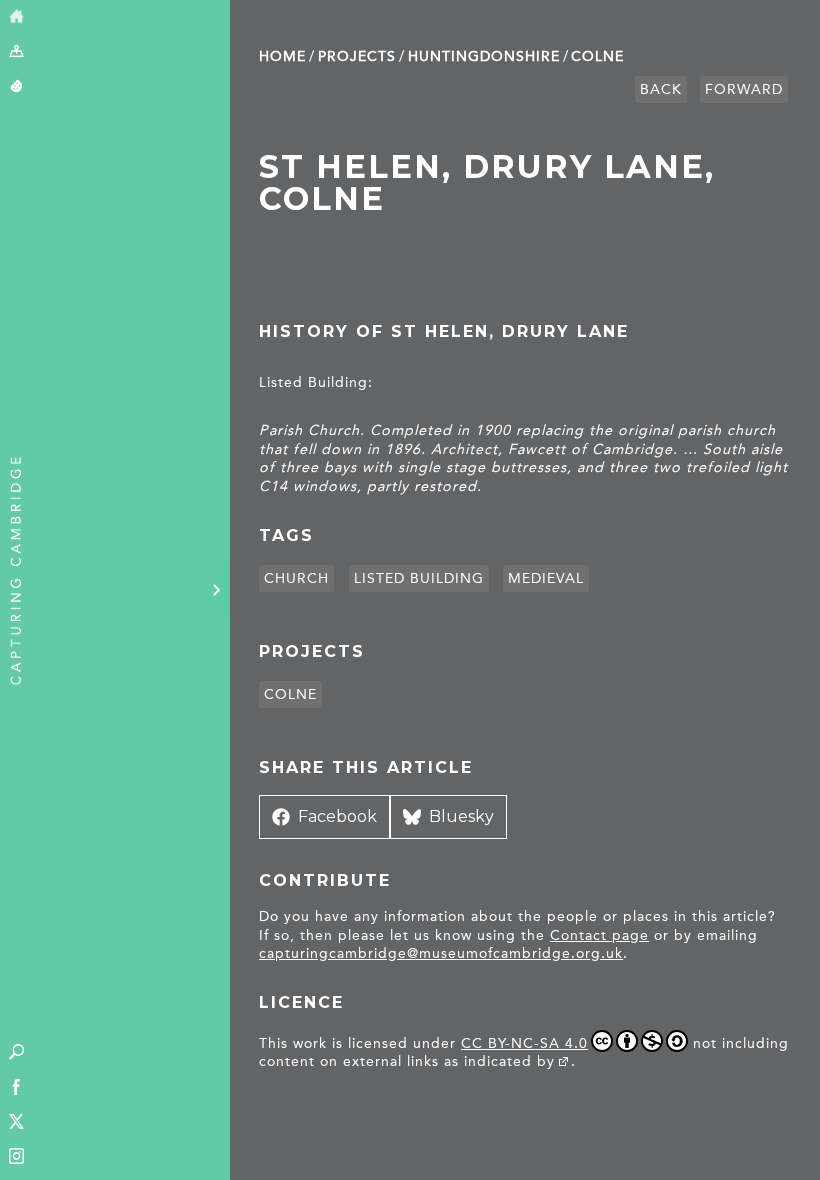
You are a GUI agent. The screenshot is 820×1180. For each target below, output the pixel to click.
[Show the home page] (16, 17)
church (296, 578)
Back (661, 89)
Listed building (419, 578)
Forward (744, 89)
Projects (357, 56)
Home (282, 56)
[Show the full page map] (16, 52)
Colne (597, 56)
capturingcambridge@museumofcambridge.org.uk (441, 953)
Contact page (599, 935)
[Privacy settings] (16, 87)
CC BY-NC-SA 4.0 (524, 1043)
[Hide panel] (216, 590)
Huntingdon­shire (484, 56)
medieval (546, 578)
